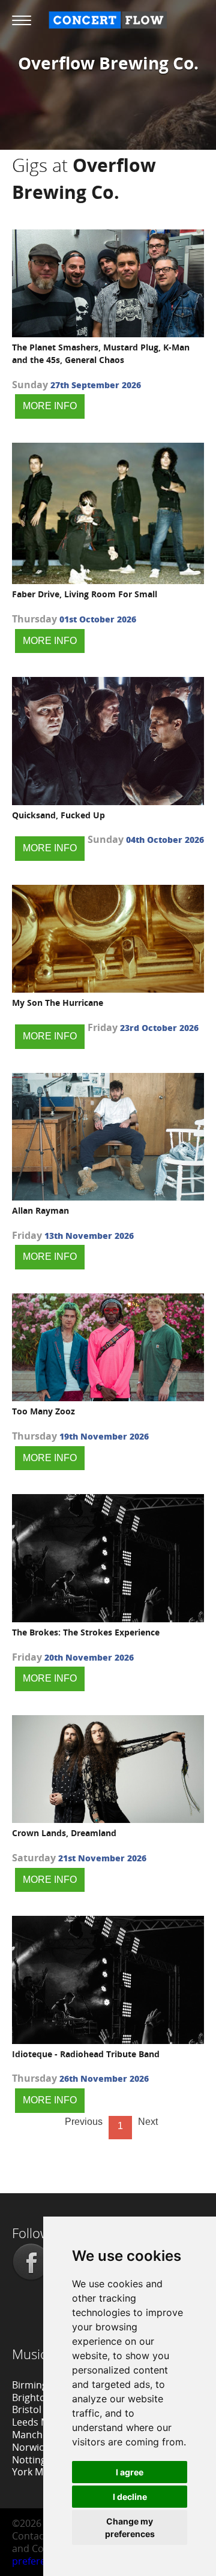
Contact (30, 2536)
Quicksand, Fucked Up (58, 815)
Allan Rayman (40, 1210)
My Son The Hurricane (58, 1003)
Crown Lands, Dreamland (64, 1833)
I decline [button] (130, 2497)
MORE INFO (50, 406)
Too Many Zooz (43, 1411)
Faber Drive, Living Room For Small (85, 594)
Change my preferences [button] (130, 2527)
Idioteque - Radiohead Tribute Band (86, 2054)
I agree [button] (130, 2472)
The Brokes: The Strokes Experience (86, 1632)
